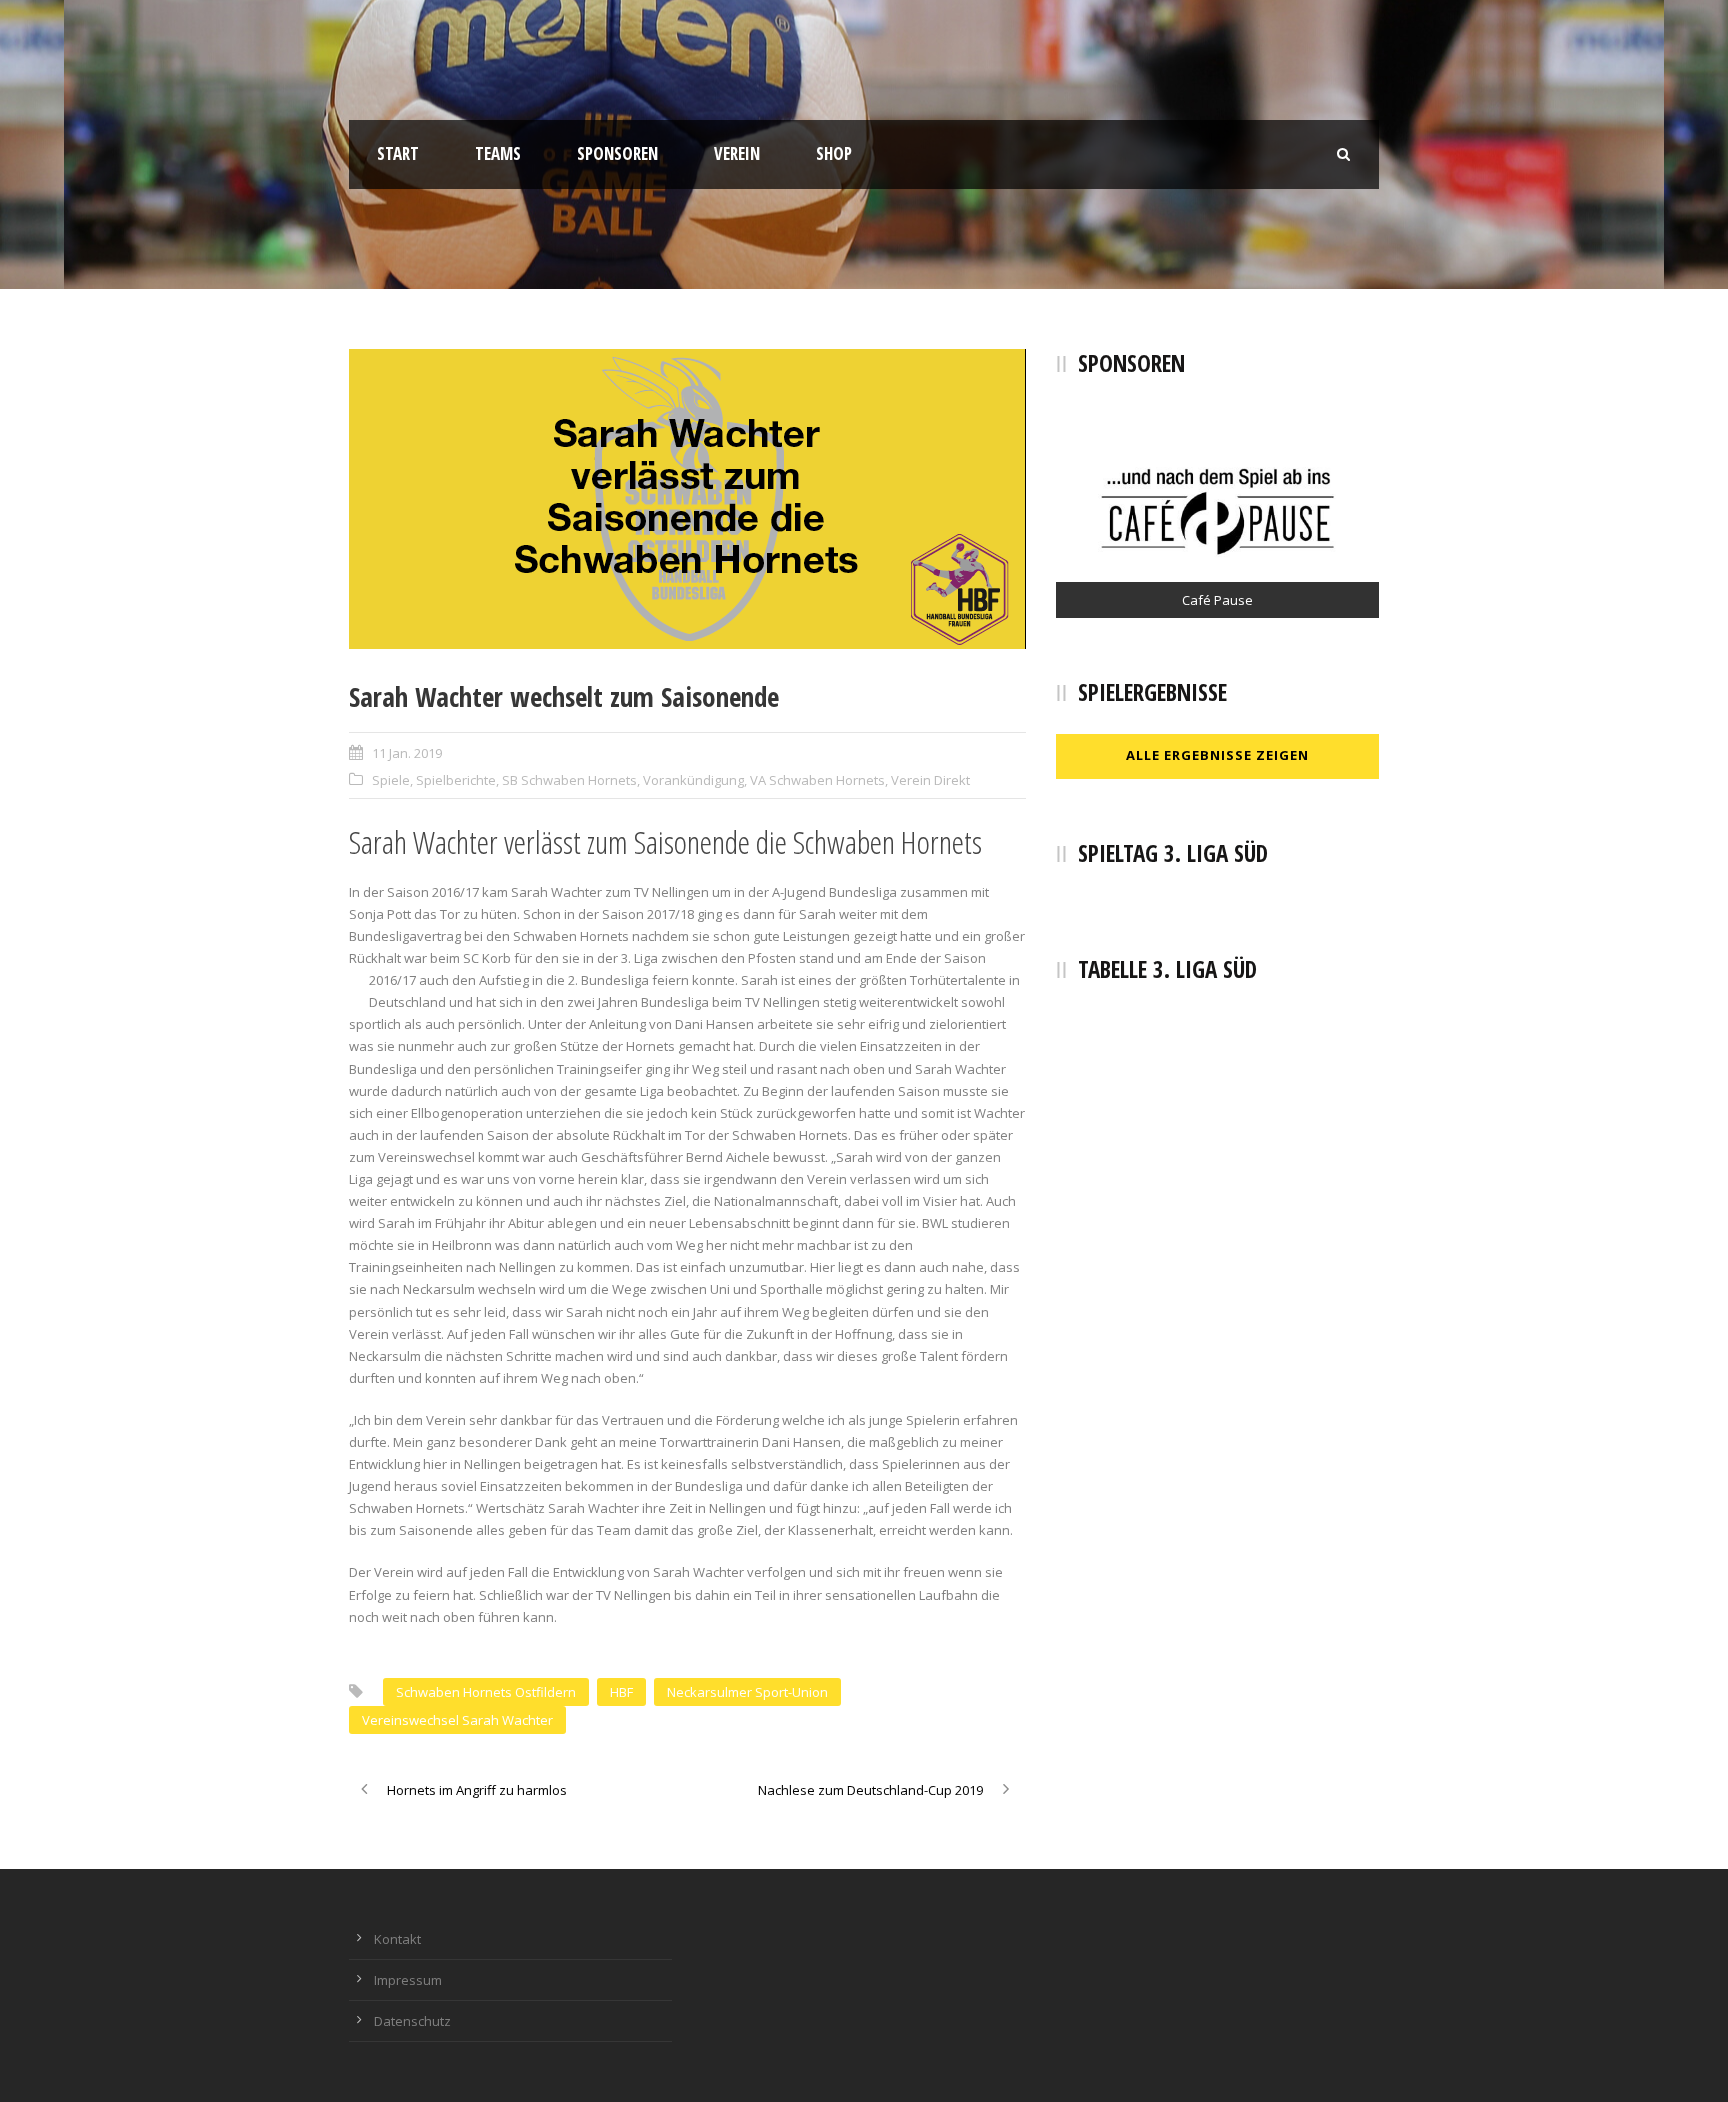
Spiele (391, 780)
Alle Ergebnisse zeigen (1217, 755)
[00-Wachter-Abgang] (687, 499)
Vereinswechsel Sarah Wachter (457, 1720)
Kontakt (397, 1939)
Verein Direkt (930, 780)
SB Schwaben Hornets (569, 780)
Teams (498, 153)
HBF (621, 1692)
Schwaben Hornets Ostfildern (486, 1692)
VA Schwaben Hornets (817, 780)
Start (398, 153)
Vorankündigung (693, 780)
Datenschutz (412, 2021)
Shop (834, 153)
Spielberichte (456, 780)
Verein (737, 153)
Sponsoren (617, 153)
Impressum (408, 1980)
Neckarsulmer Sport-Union (747, 1692)
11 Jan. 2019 (407, 753)
